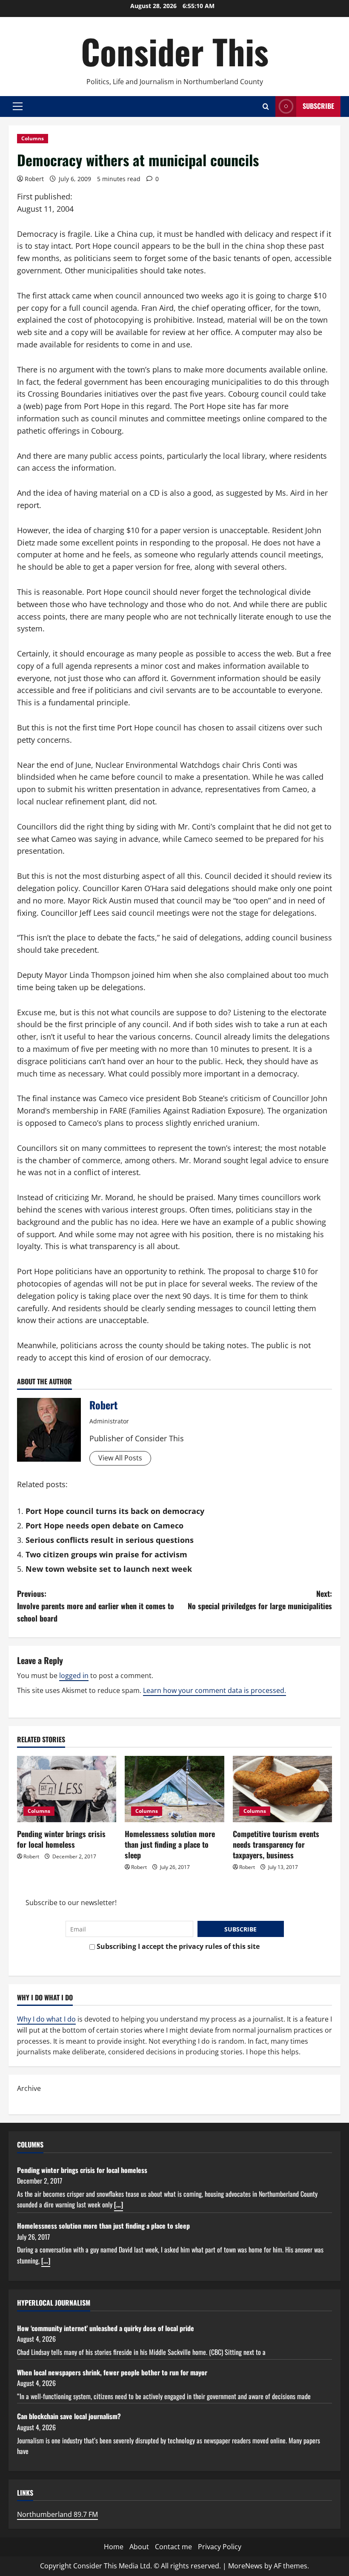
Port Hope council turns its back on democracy (115, 1511)
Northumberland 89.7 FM (57, 2514)
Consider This (175, 51)
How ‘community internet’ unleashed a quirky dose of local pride (106, 2328)
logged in (74, 1676)
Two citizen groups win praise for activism (106, 1554)
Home (114, 2547)
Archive (29, 2088)
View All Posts (120, 1458)
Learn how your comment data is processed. (215, 1690)
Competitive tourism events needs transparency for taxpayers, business (276, 1844)
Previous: (96, 1606)
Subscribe (318, 106)
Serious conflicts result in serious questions (110, 1540)
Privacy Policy (220, 2547)
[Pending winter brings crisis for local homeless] (67, 1789)
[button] (18, 106)
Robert (34, 179)
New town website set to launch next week (109, 1569)
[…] (119, 2204)
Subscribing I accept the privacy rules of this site (177, 1946)
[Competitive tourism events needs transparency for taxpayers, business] (282, 1789)
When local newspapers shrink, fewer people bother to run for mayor (112, 2372)
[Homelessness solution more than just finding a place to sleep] (174, 1789)
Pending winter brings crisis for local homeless (61, 1839)
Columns (33, 138)
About (139, 2547)
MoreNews (245, 2566)
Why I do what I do (46, 2019)
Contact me (173, 2547)
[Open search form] (266, 107)
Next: (260, 1600)
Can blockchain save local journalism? (69, 2416)
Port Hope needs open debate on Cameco (104, 1525)
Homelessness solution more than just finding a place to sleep (170, 1844)
